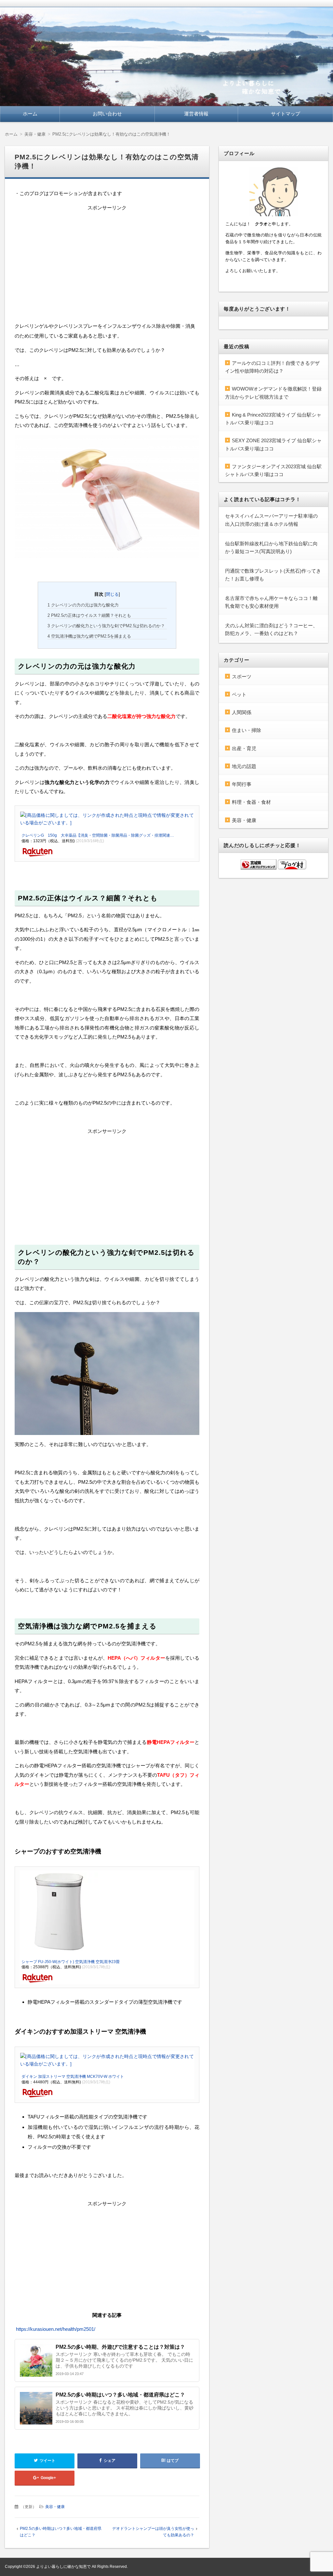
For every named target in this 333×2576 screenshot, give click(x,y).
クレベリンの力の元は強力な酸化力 (83, 605)
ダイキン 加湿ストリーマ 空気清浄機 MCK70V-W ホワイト (73, 2077)
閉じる (112, 594)
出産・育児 (244, 748)
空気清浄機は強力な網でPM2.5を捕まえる (89, 636)
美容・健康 (55, 2507)
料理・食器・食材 (251, 802)
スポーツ (242, 677)
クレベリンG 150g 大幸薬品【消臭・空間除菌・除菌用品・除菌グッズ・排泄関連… (98, 835)
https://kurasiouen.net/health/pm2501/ (56, 2329)
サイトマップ (286, 114)
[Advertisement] (107, 263)
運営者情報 (196, 114)
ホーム (30, 114)
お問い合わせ (107, 114)
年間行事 (242, 784)
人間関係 (242, 712)
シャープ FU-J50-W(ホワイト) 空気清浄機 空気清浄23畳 (71, 1962)
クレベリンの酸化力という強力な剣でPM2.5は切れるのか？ (106, 626)
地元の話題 (244, 766)
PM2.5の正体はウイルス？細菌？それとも (89, 615)
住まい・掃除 (246, 730)
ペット (239, 694)
